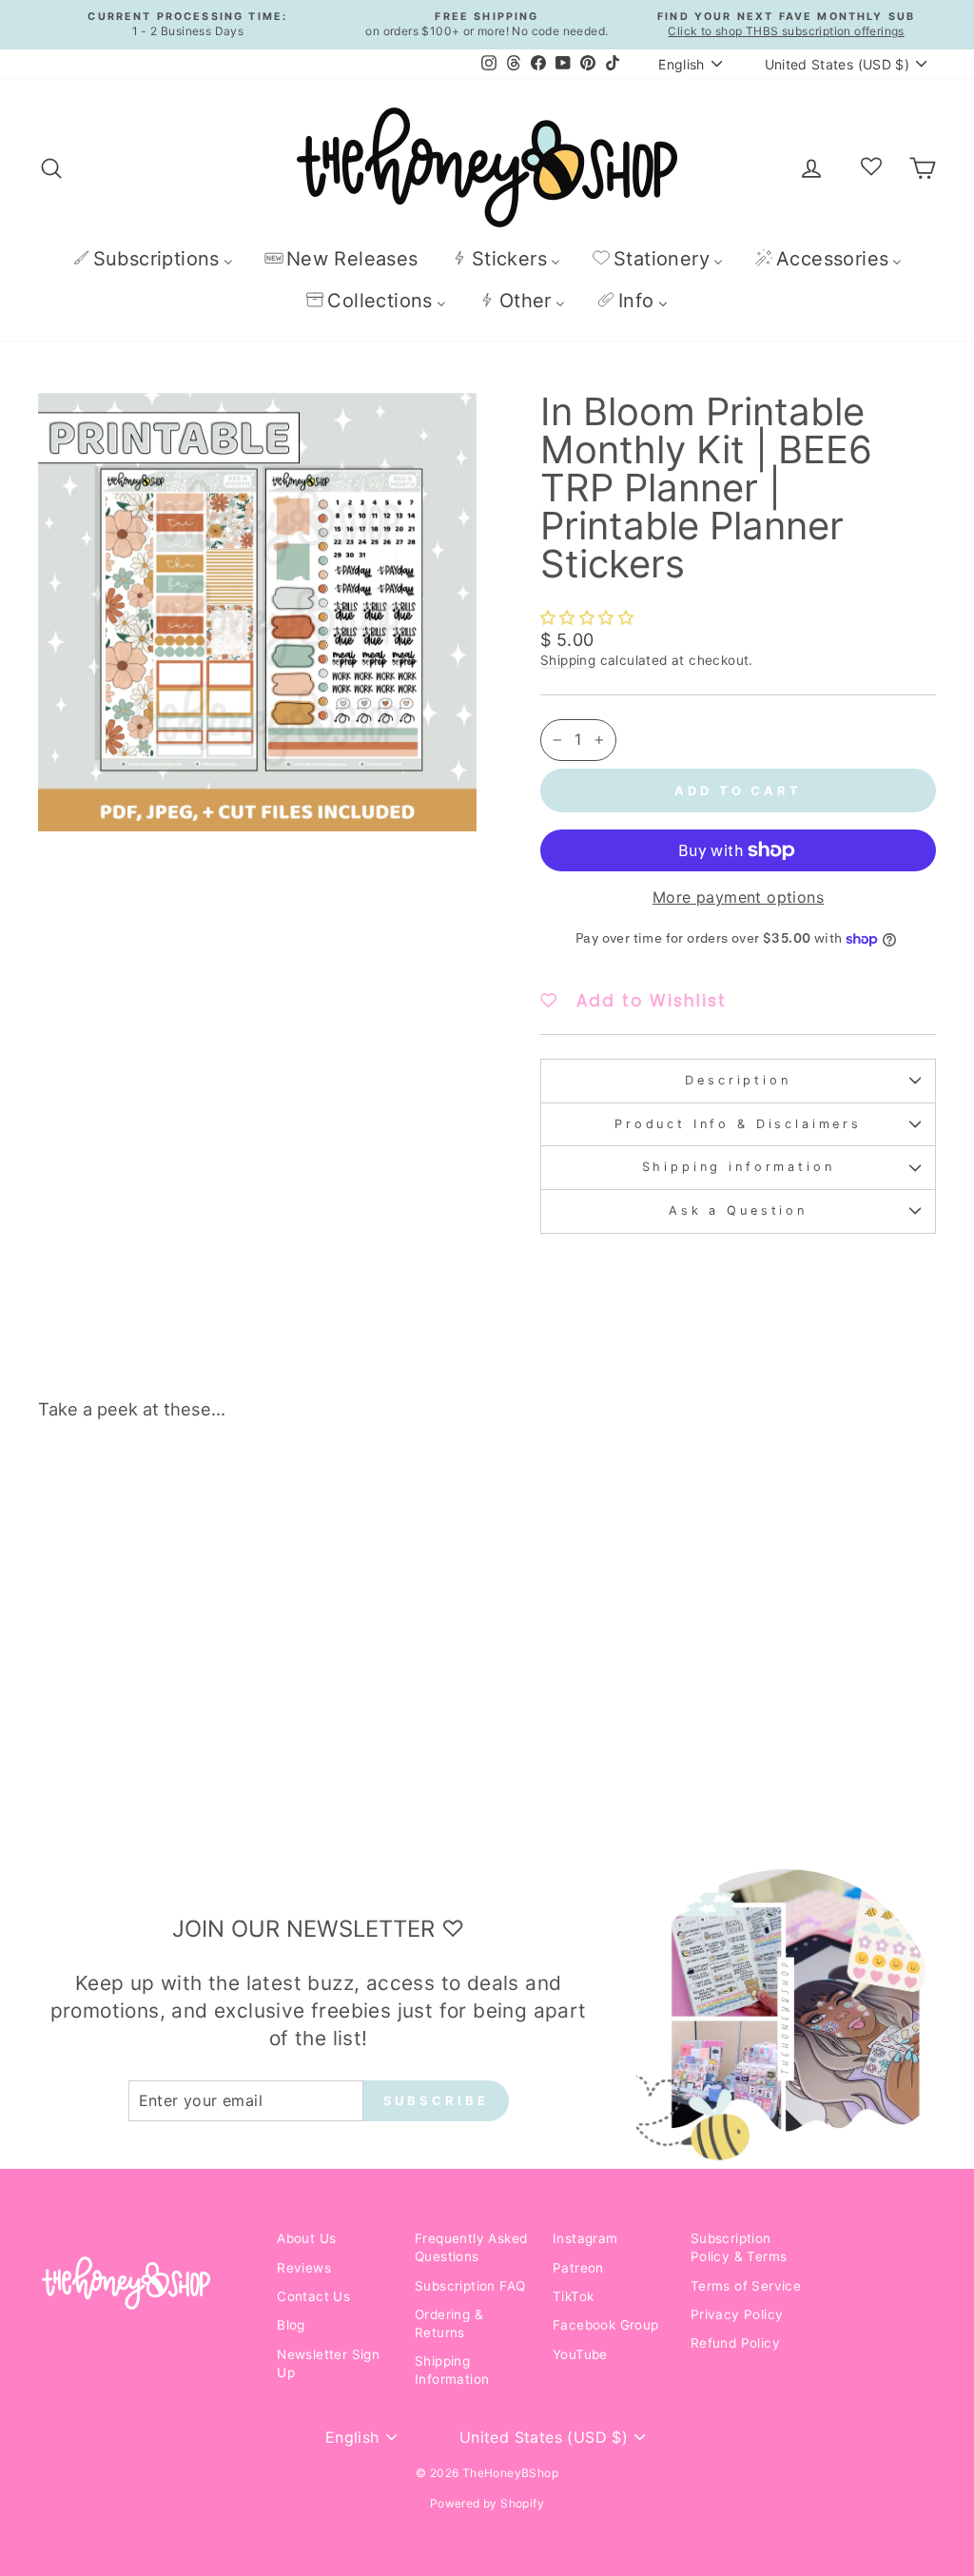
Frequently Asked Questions (471, 2247)
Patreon (578, 2268)
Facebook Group (606, 2325)
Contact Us (313, 2296)
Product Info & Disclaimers (738, 1124)
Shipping (568, 660)
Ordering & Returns (449, 2323)
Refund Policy (735, 2343)
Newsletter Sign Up (328, 2363)
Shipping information (739, 1167)
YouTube (580, 2354)
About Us (306, 2238)
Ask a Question (738, 1210)
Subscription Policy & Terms (739, 2247)
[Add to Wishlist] (224, 1489)
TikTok (573, 2296)
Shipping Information (452, 2370)
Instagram (585, 2238)
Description (738, 1080)
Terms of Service (746, 2286)
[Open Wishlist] (871, 167)
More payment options (738, 897)
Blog (291, 2325)
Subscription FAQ (470, 2286)
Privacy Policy (737, 2314)
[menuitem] (153, 258)
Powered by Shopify (487, 2503)
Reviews (304, 2268)
